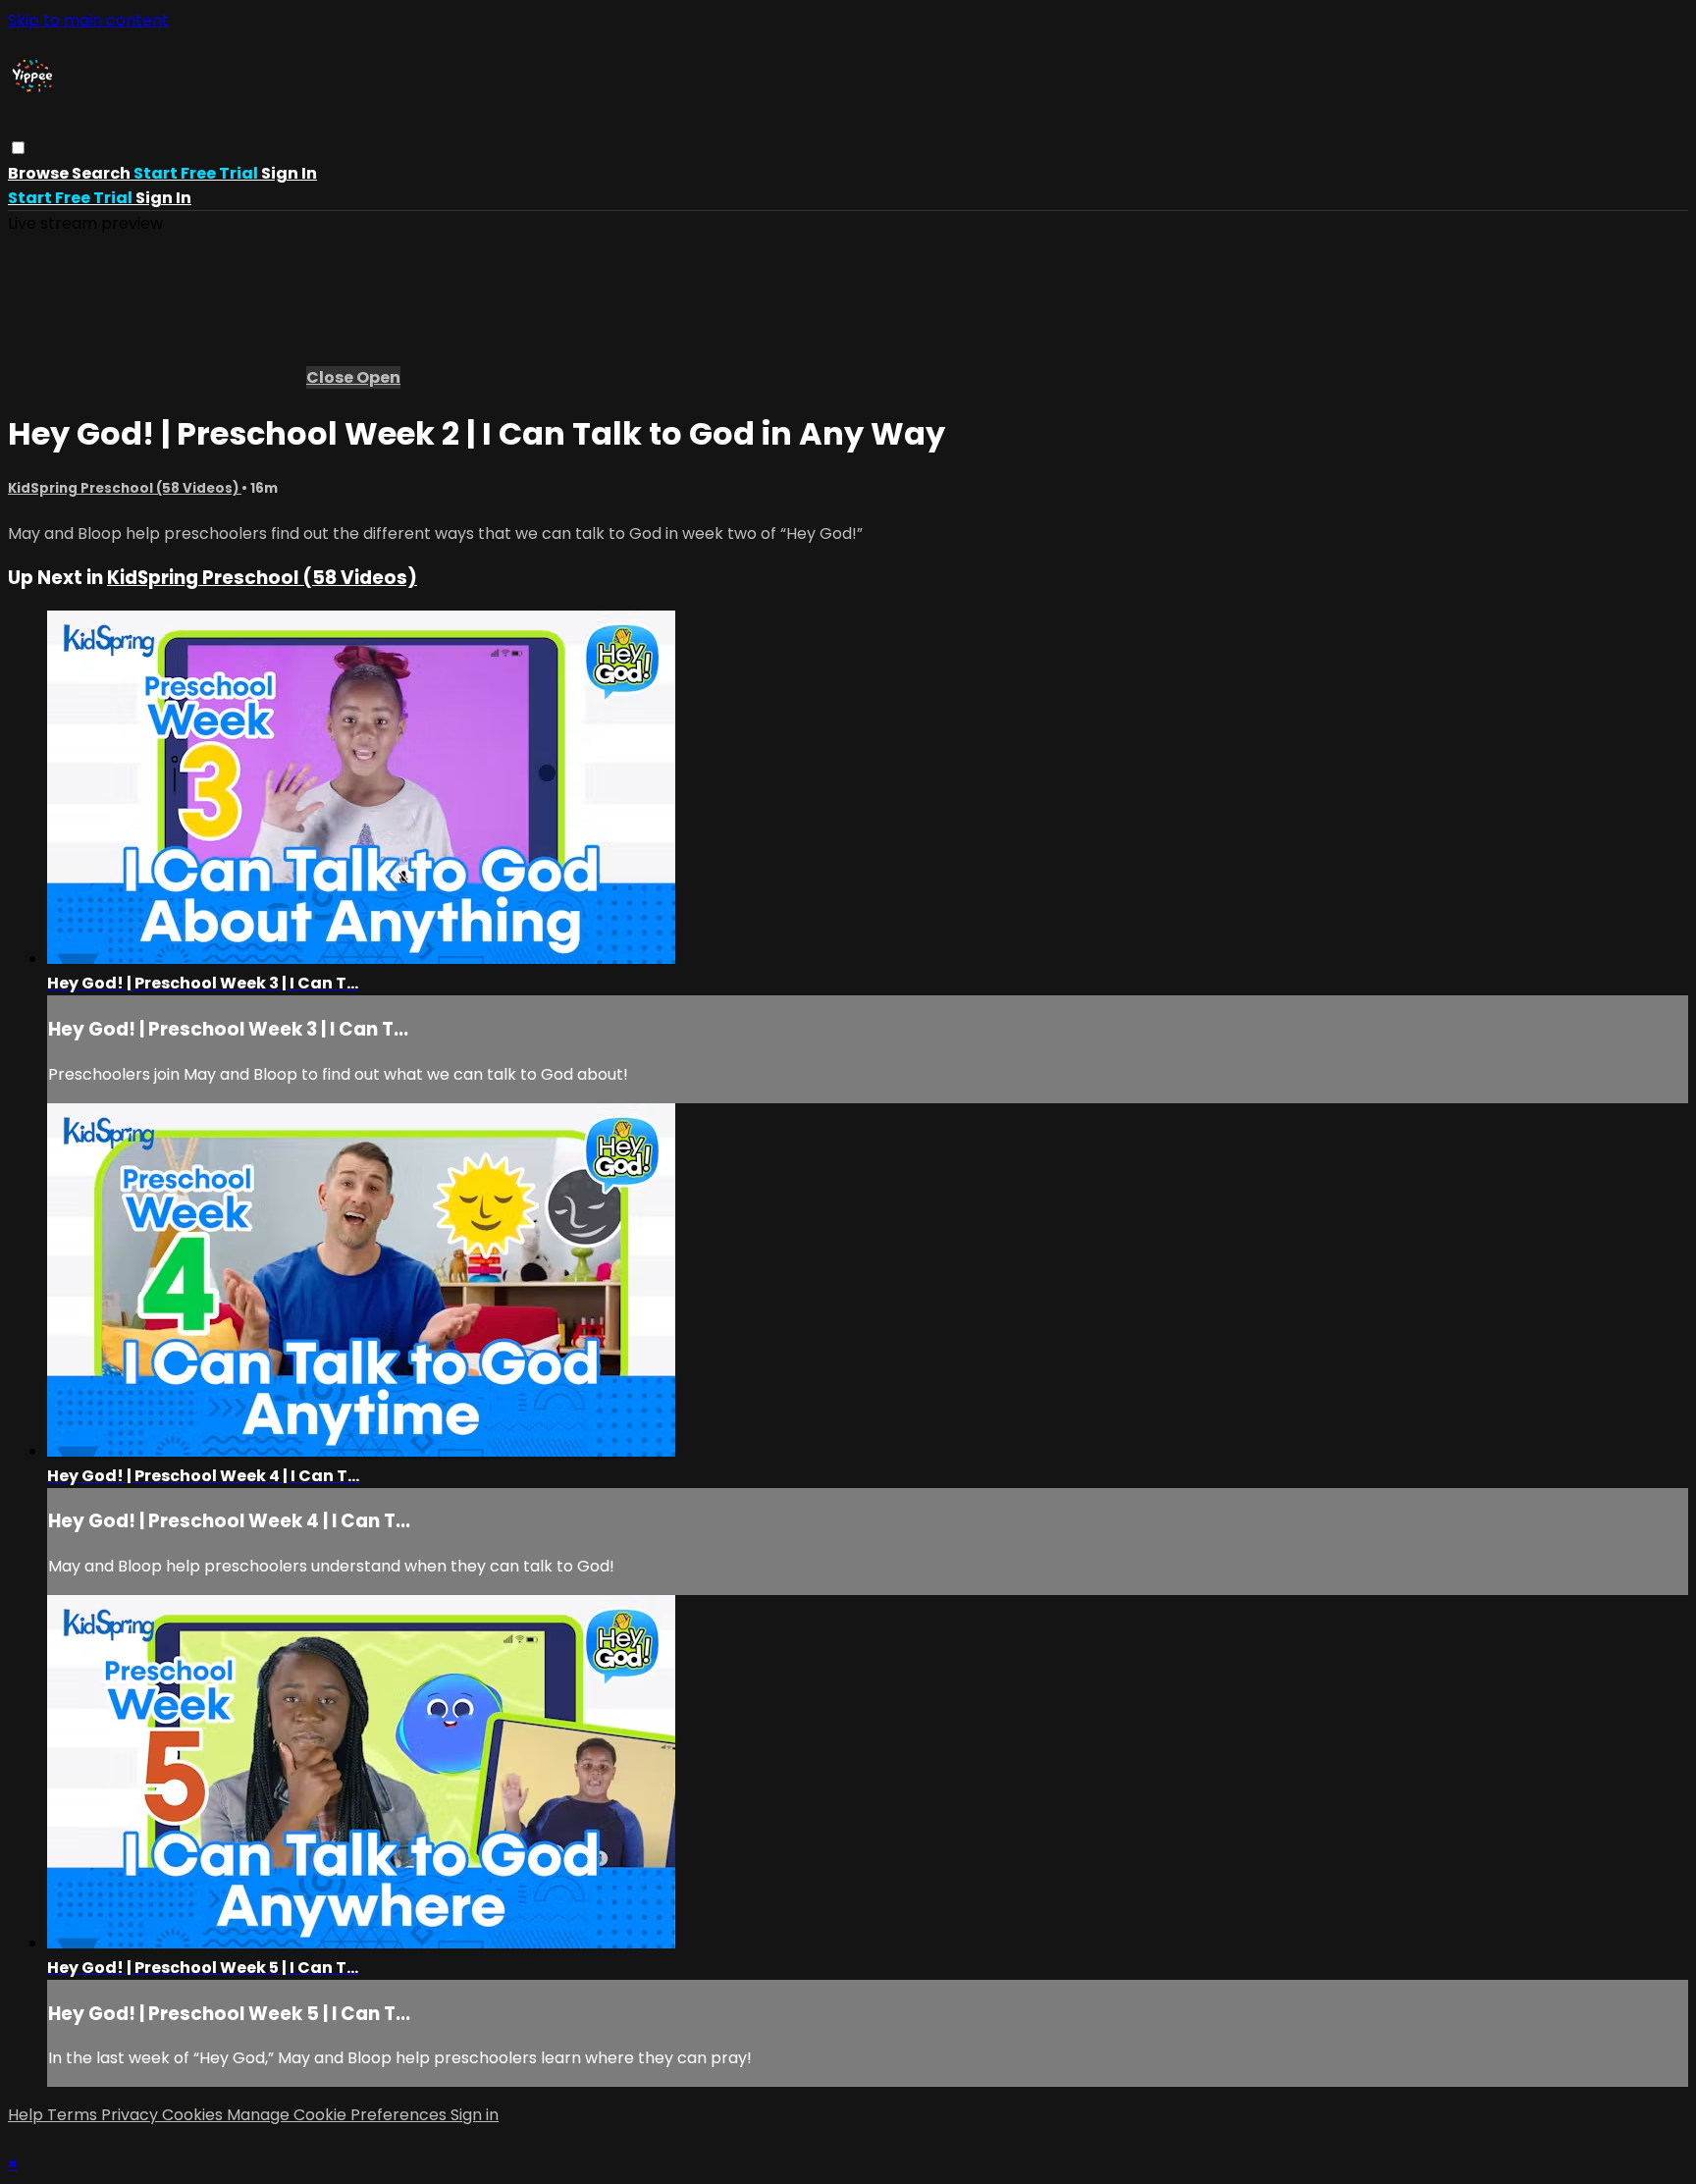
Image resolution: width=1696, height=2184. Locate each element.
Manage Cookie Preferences (339, 2115)
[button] (18, 148)
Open (378, 377)
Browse (40, 173)
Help (27, 2115)
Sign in (289, 173)
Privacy (132, 2115)
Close (331, 377)
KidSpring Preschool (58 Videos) (125, 488)
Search (103, 173)
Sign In (163, 198)
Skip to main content (88, 20)
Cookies (194, 2115)
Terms (74, 2115)
